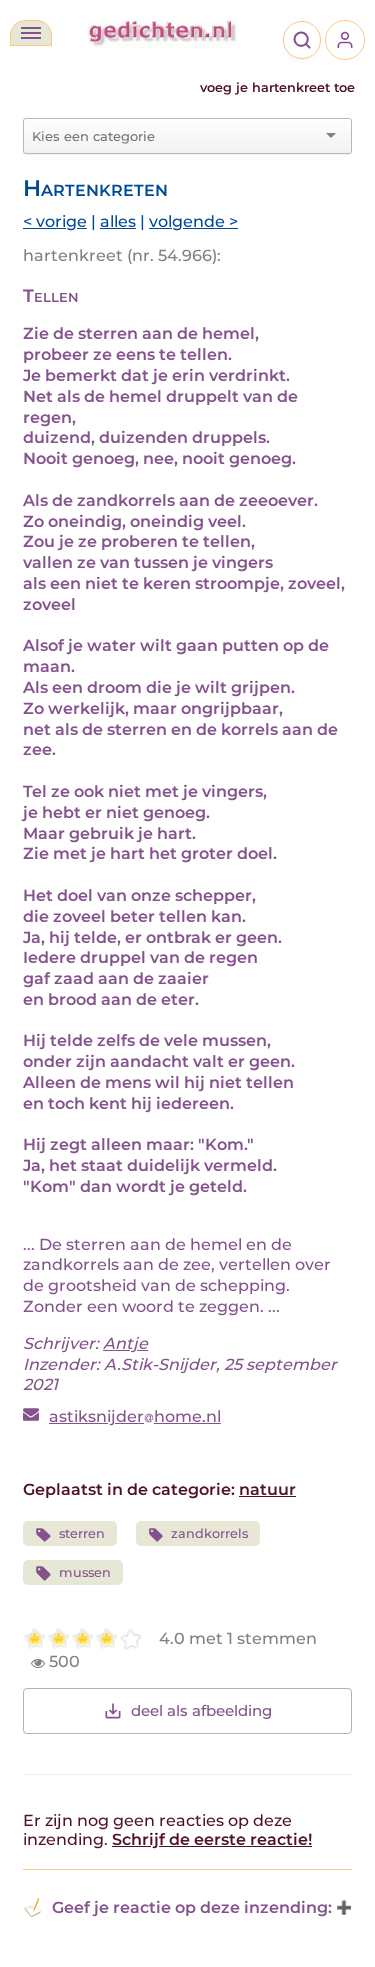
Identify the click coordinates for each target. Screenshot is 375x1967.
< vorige (55, 221)
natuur (267, 1489)
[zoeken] (302, 40)
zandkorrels (209, 1533)
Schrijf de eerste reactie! (212, 1839)
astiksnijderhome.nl (135, 1416)
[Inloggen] (345, 40)
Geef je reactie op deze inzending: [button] (192, 1907)
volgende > (193, 221)
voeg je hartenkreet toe (277, 87)
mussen (85, 1572)
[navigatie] (31, 33)
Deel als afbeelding (201, 1710)
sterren (82, 1533)
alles (118, 221)
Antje (125, 1343)
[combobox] (175, 136)
